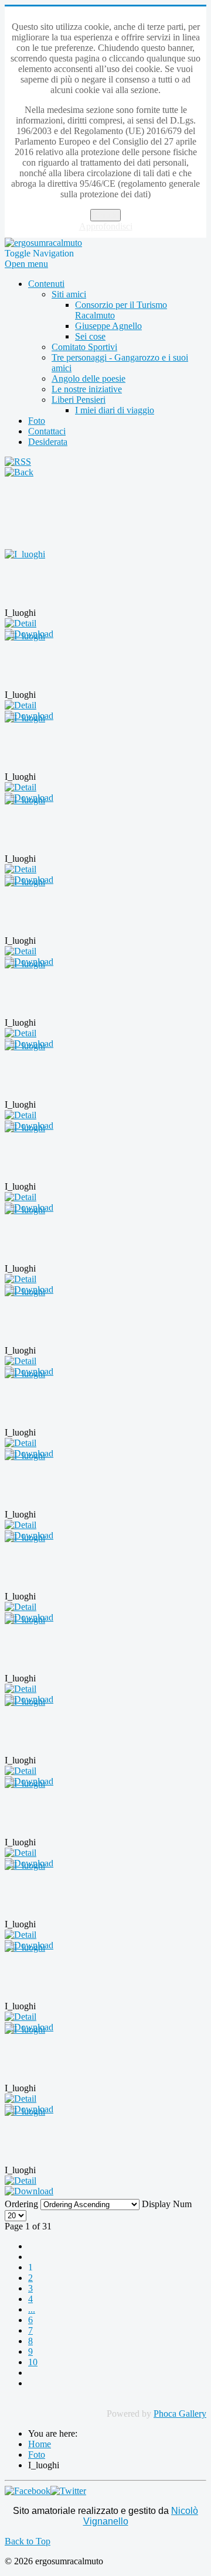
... (32, 2309)
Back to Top (28, 2541)
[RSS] (18, 462)
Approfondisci (106, 226)
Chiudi (105, 215)
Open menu (26, 264)
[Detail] (21, 623)
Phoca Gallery (180, 2414)
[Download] (29, 2191)
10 (33, 2362)
